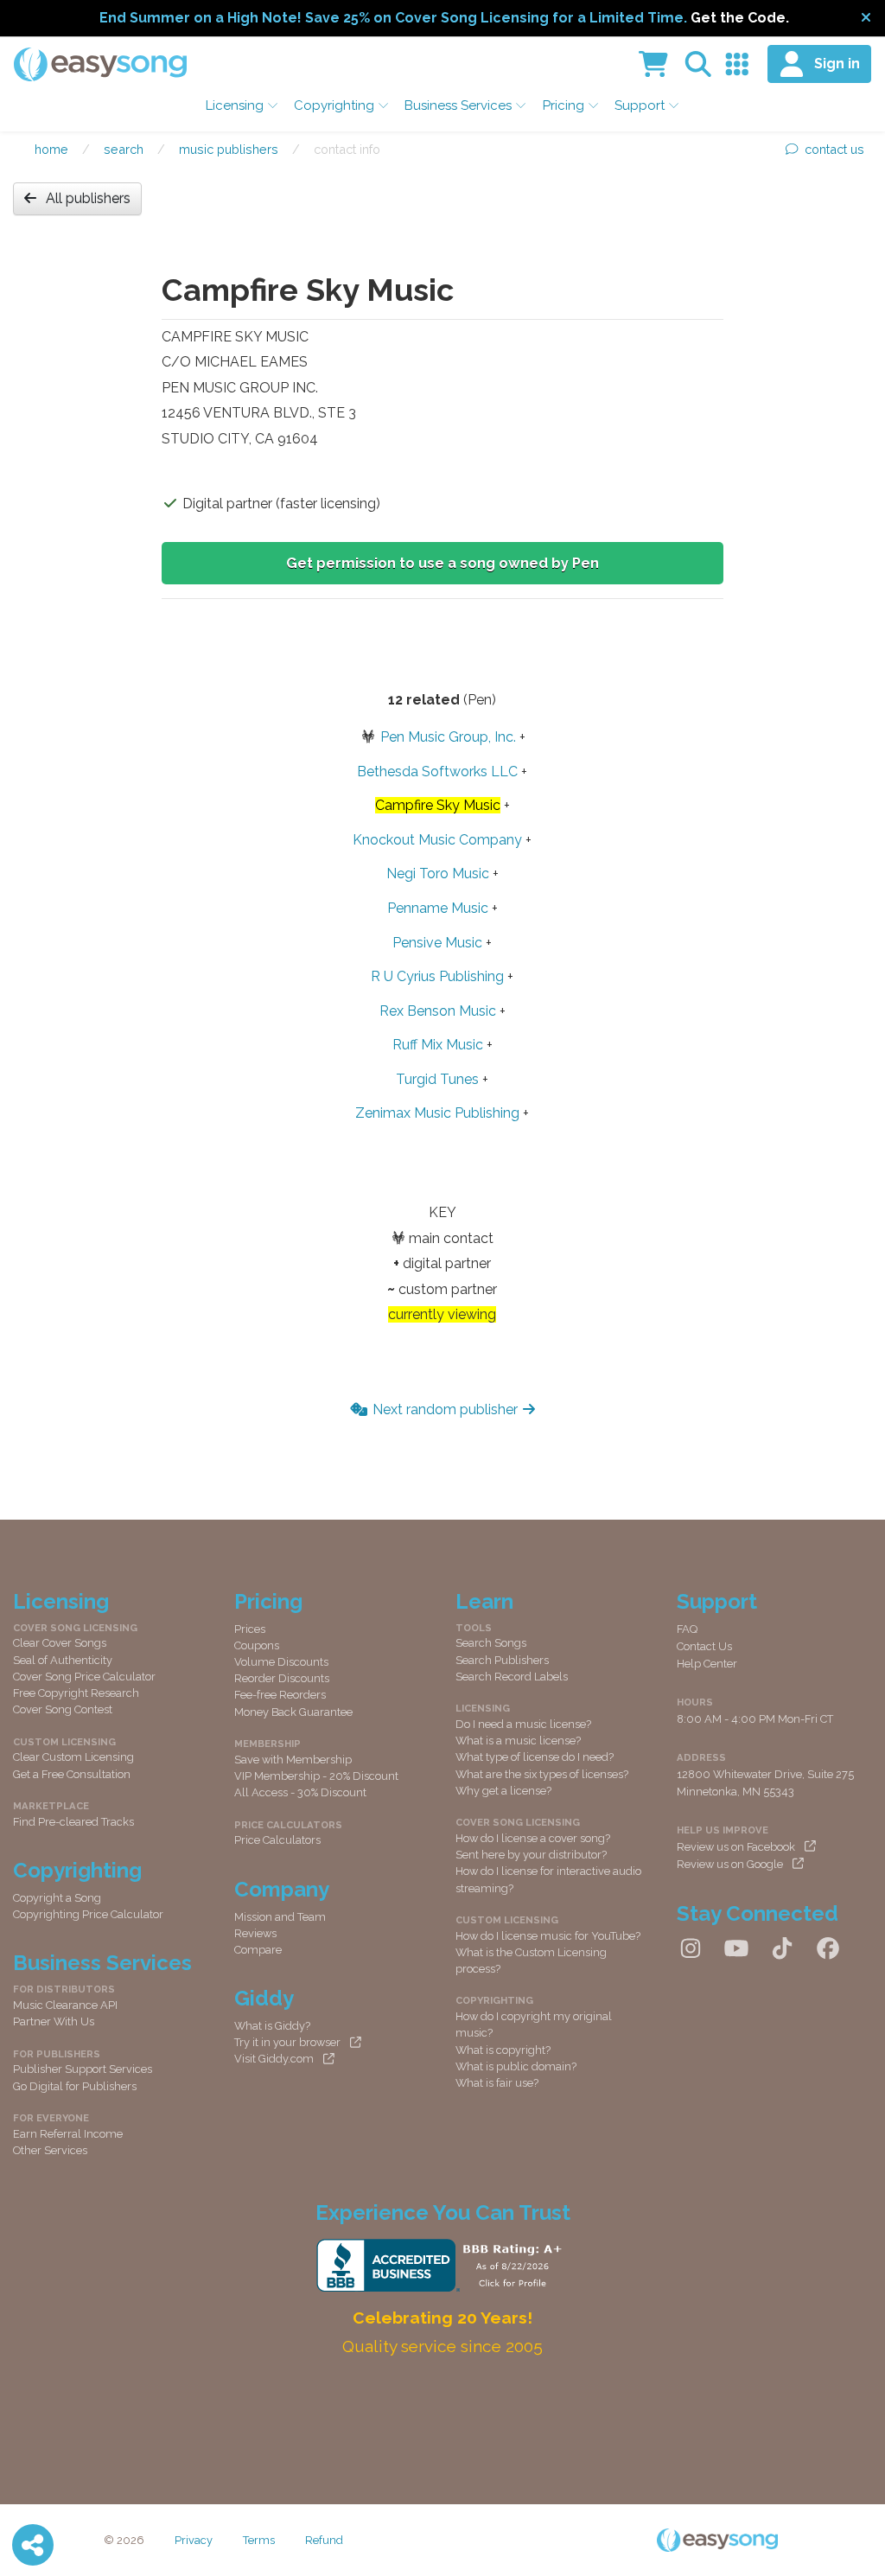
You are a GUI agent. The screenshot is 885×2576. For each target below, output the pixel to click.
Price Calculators (277, 1840)
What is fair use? (497, 2083)
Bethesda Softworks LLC (437, 772)
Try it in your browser (287, 2042)
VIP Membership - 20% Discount (316, 1776)
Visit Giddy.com (274, 2059)
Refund (324, 2540)
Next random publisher (445, 1409)
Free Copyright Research (76, 1693)
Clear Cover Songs (60, 1643)
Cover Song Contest (63, 1709)
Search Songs (491, 1643)
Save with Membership (293, 1760)
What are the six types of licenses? (542, 1774)
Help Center (707, 1664)
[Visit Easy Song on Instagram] (691, 1949)
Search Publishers (502, 1660)
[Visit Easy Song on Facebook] (828, 1949)
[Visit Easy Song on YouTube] (736, 1949)
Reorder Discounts (282, 1678)
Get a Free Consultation (72, 1774)
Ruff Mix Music (438, 1045)
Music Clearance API (65, 2005)
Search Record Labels (512, 1677)
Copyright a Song (57, 1898)
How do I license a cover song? (533, 1838)
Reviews (255, 1933)
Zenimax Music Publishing (437, 1113)
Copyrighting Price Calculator (88, 1914)
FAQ (687, 1629)
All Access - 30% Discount (300, 1792)
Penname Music (438, 908)
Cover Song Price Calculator (84, 1677)
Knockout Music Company (437, 840)
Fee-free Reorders (280, 1695)
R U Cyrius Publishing (437, 976)
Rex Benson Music (438, 1011)
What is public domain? (516, 2066)
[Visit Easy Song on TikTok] (782, 1949)
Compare (258, 1950)
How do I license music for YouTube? (548, 1936)
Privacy (194, 2540)
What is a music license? (518, 1741)
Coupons (257, 1645)
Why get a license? (503, 1791)
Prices (250, 1629)
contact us (834, 149)
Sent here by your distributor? (531, 1855)
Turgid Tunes (437, 1079)
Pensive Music (437, 943)
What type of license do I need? (535, 1757)
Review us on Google (730, 1864)
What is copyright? (503, 2050)
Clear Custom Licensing (73, 1757)
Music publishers (229, 149)
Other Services (50, 2150)
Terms (259, 2540)
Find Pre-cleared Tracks (73, 1822)
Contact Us (704, 1646)
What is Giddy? (272, 2026)
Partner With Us (54, 2021)
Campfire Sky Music (438, 805)
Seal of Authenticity (63, 1660)
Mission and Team (280, 1917)
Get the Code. (740, 18)
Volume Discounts (281, 1662)
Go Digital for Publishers (75, 2086)
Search (124, 149)
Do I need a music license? (523, 1724)
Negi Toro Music (438, 874)
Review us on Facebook (736, 1847)
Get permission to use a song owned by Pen (442, 563)
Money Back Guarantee (293, 1712)
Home (51, 149)
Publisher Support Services (83, 2069)
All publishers (88, 198)
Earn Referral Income (68, 2134)
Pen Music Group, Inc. (448, 737)
